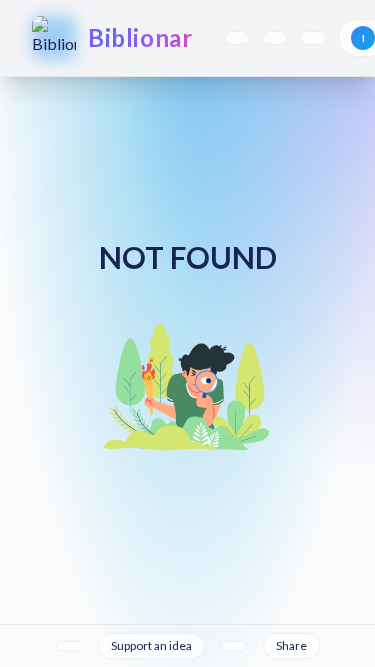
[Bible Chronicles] (275, 38)
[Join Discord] (234, 646)
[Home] (69, 646)
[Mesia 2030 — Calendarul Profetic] (313, 38)
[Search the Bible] (237, 38)
